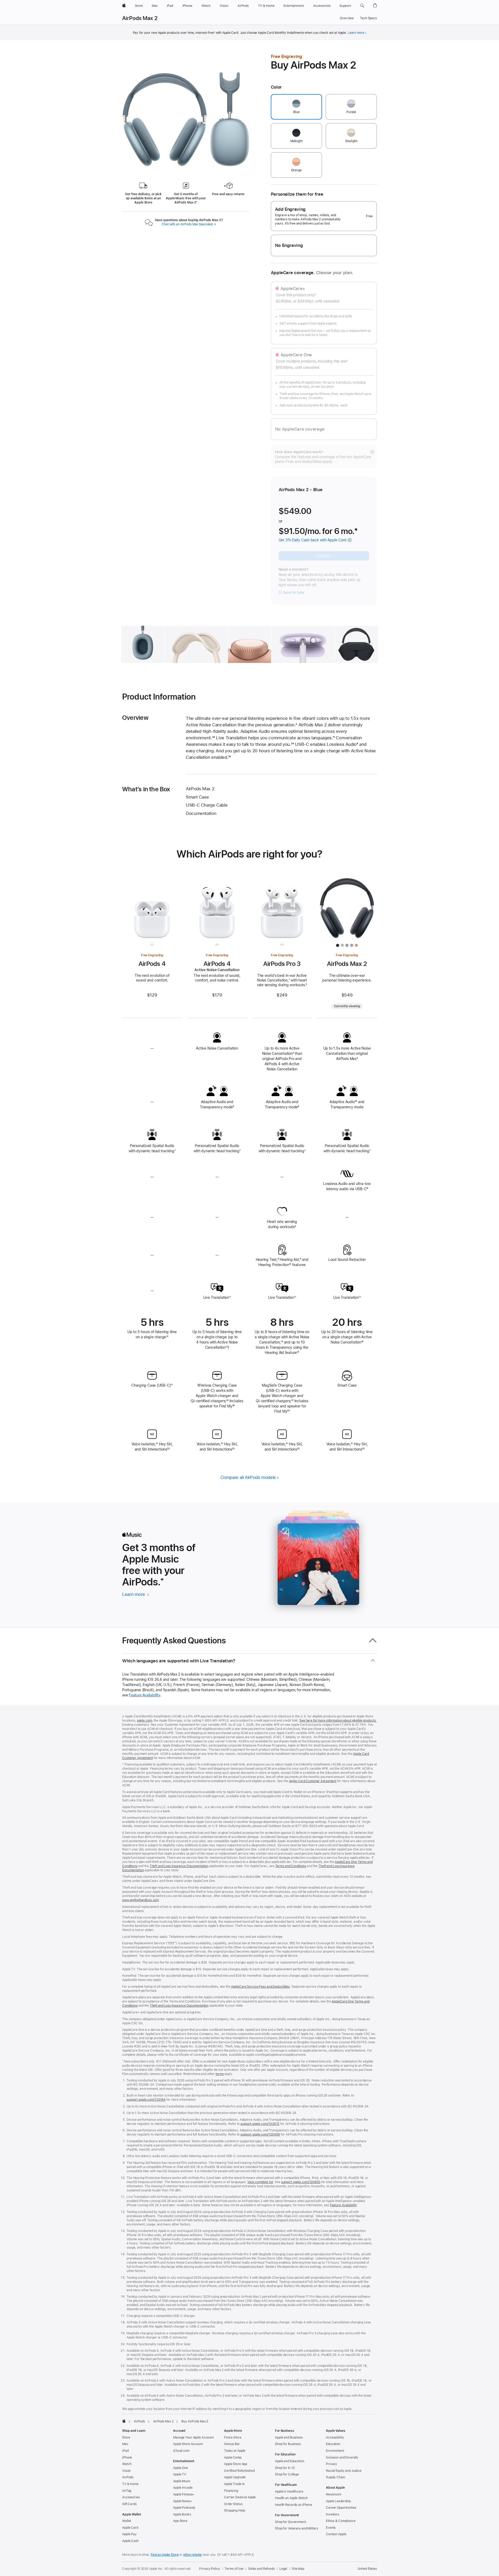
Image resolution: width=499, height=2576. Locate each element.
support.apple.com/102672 (260, 2124)
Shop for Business (288, 2444)
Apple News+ (183, 2501)
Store (126, 2437)
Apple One (180, 2468)
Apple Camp (233, 2458)
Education (333, 2444)
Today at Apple (235, 2451)
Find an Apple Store (165, 2555)
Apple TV (180, 2474)
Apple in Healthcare (289, 2492)
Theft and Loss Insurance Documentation (179, 1866)
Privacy (331, 2464)
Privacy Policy (209, 2569)
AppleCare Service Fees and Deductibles (260, 1987)
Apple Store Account (188, 2444)
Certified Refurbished (239, 2471)
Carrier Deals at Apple (240, 2497)
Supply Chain (336, 2477)
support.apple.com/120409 (260, 2134)
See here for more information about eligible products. (338, 1721)
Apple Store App (236, 2464)
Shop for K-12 (285, 2468)
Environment (335, 2451)
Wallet (127, 2521)
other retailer (193, 2555)
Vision (126, 2471)
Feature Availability (145, 1695)
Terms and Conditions (291, 1866)
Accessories (131, 2497)
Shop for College (287, 2474)
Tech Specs (368, 18)
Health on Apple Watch (291, 2498)
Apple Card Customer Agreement (313, 1781)
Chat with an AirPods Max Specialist (189, 224)
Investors (333, 2514)
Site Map (298, 2569)
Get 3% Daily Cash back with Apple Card (313, 540)
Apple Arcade (183, 2488)
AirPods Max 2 (140, 18)
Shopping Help (234, 2511)
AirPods (139, 2421)
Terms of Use (234, 2569)
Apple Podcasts (184, 2508)
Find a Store (233, 2437)
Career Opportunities (341, 2508)
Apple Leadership (338, 2501)
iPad (125, 2451)
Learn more (356, 33)
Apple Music (182, 2481)
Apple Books (182, 2514)
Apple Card (130, 2528)
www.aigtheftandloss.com (140, 1900)
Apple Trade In (234, 2484)
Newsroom (334, 2494)
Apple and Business (289, 2437)
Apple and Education (290, 2461)
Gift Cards (129, 2504)
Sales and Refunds (261, 2569)
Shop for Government (290, 2522)
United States (367, 2569)
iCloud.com (181, 2451)
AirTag (127, 2491)
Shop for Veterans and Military (297, 2528)
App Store (180, 2521)
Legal (283, 2569)
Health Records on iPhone (294, 2505)
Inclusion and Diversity (342, 2458)
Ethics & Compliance (341, 2521)
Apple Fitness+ (184, 2494)
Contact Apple (336, 2534)
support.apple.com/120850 (301, 2182)
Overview (347, 18)
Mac (125, 2444)
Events (331, 2528)
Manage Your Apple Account (193, 2437)
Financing (231, 2491)
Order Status (233, 2504)
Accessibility (335, 2437)
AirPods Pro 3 (282, 964)
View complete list (260, 2182)
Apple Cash (130, 2541)
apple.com (145, 1721)
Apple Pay (129, 2534)
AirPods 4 (152, 964)
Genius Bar (232, 2444)
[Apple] (124, 2421)
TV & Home (130, 2484)
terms (219, 2074)
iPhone (127, 2458)
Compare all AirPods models (248, 1477)
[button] (362, 6)
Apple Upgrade (235, 2477)
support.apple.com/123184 (146, 2100)
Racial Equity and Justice (344, 2471)
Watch (127, 2464)
